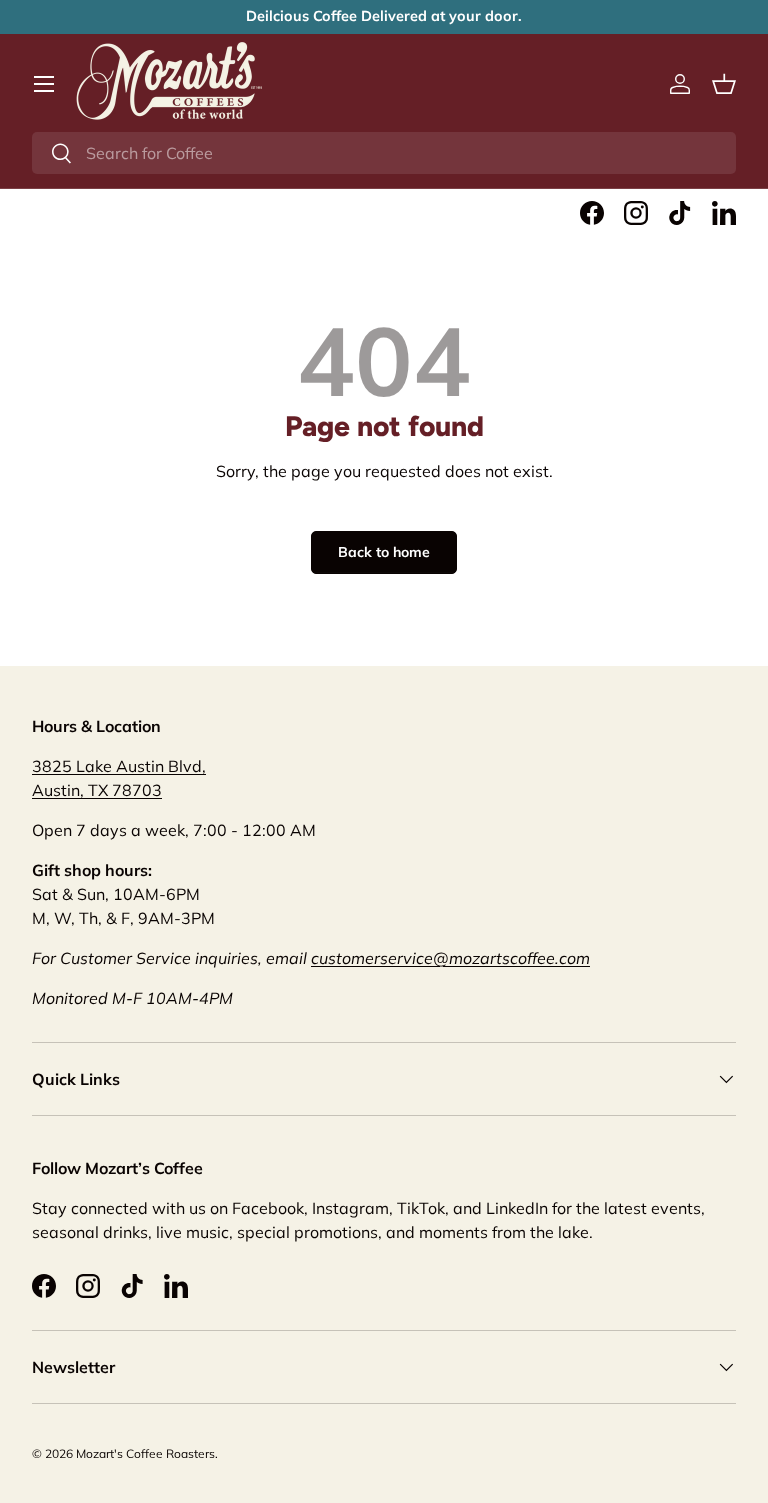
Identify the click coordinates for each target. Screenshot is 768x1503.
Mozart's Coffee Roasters (145, 1453)
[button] (724, 84)
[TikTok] (680, 213)
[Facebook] (592, 213)
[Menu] (44, 84)
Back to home (384, 552)
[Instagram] (636, 213)
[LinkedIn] (724, 213)
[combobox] (384, 153)
